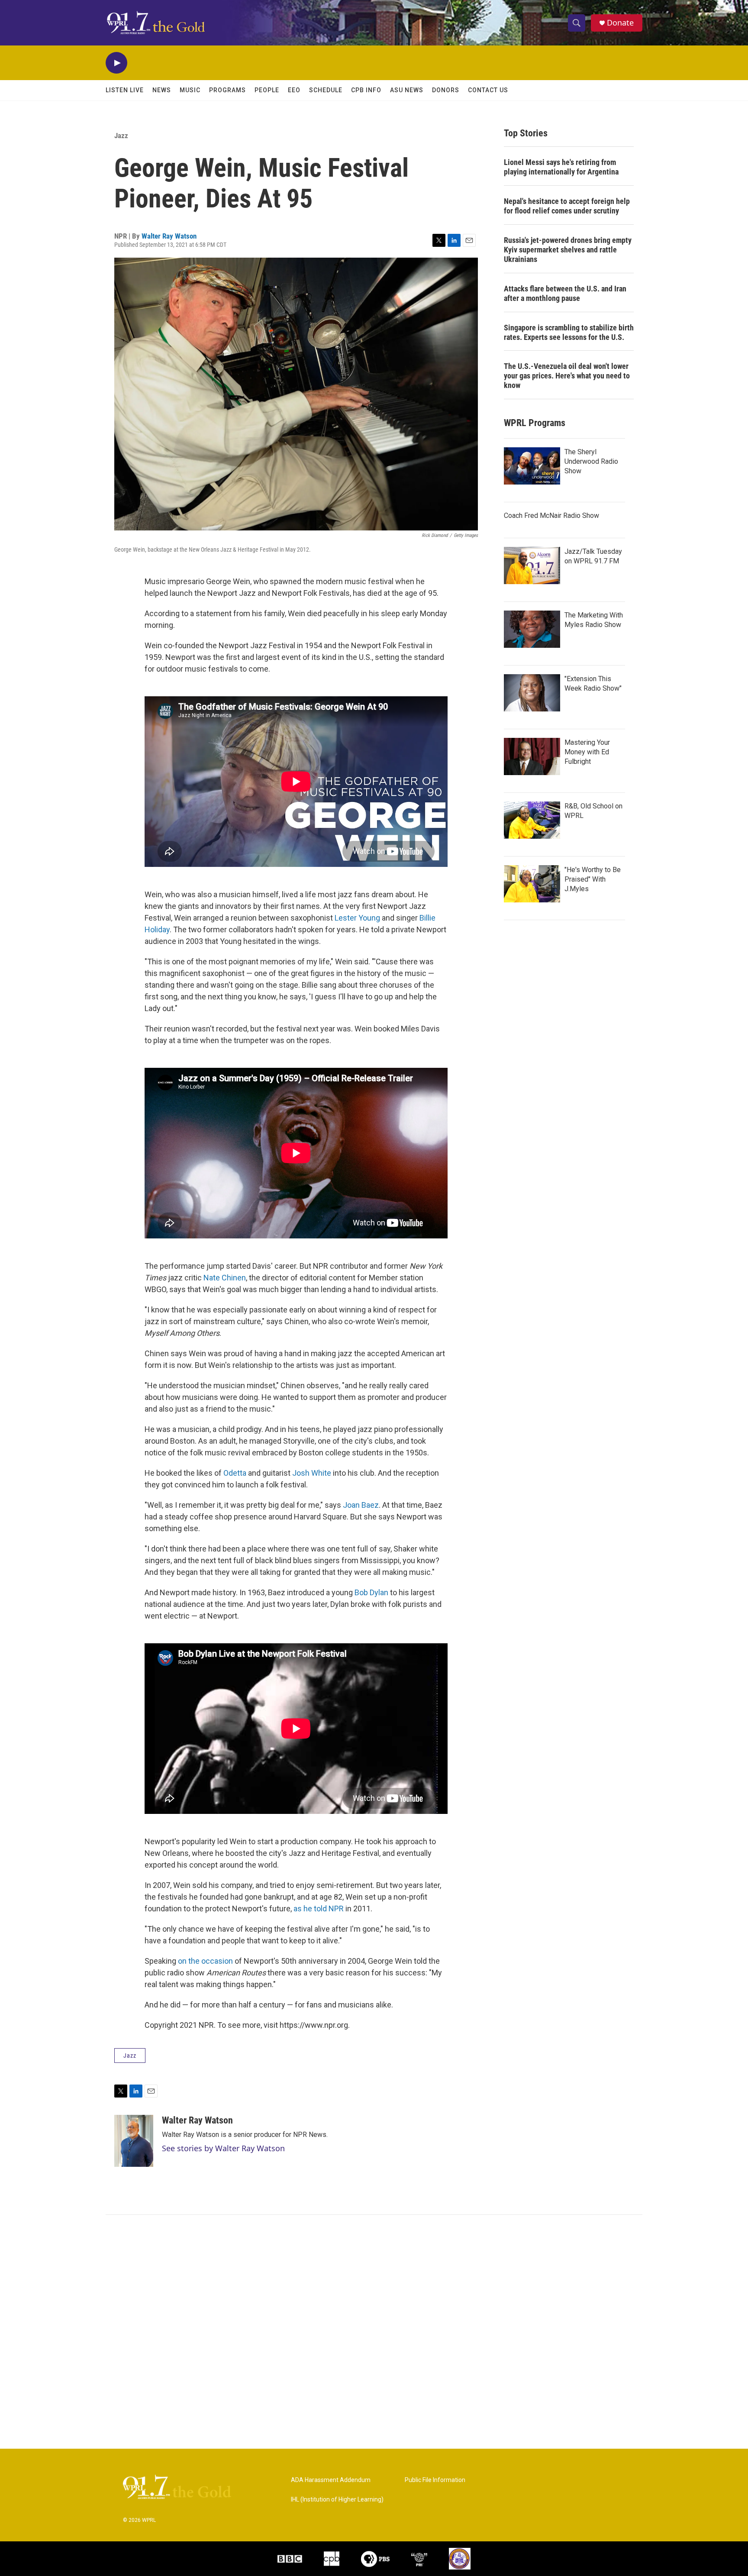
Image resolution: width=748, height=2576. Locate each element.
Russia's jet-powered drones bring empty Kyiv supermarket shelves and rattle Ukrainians (568, 250)
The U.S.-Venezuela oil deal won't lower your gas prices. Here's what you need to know (567, 376)
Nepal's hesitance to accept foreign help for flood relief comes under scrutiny (567, 206)
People (267, 90)
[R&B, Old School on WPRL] (532, 820)
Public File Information (435, 2480)
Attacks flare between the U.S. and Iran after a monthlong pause (565, 293)
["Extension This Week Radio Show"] (532, 693)
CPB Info (366, 90)
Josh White (312, 1473)
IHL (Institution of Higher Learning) (337, 2500)
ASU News (407, 90)
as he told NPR (319, 1909)
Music (190, 90)
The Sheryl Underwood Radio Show (591, 461)
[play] (116, 63)
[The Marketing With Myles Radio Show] (532, 629)
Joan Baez (361, 1505)
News (162, 90)
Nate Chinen (225, 1278)
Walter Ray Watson (169, 236)
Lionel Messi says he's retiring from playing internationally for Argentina (561, 167)
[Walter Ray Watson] (134, 2141)
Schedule (326, 90)
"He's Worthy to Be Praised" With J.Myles (593, 879)
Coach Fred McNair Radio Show (551, 516)
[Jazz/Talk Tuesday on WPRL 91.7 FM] (532, 566)
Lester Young (357, 918)
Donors (446, 90)
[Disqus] (374, 2332)
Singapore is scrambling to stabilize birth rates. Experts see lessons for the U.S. (569, 332)
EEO (294, 90)
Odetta (235, 1473)
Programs (227, 90)
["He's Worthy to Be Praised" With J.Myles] (532, 884)
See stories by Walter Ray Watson (223, 2148)
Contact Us (488, 90)
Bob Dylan (371, 1592)
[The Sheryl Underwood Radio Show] (532, 466)
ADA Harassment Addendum (331, 2480)
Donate (620, 23)
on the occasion (205, 1961)
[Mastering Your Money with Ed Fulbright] (532, 756)
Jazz (121, 136)
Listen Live (125, 90)
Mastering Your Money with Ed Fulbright (587, 752)
